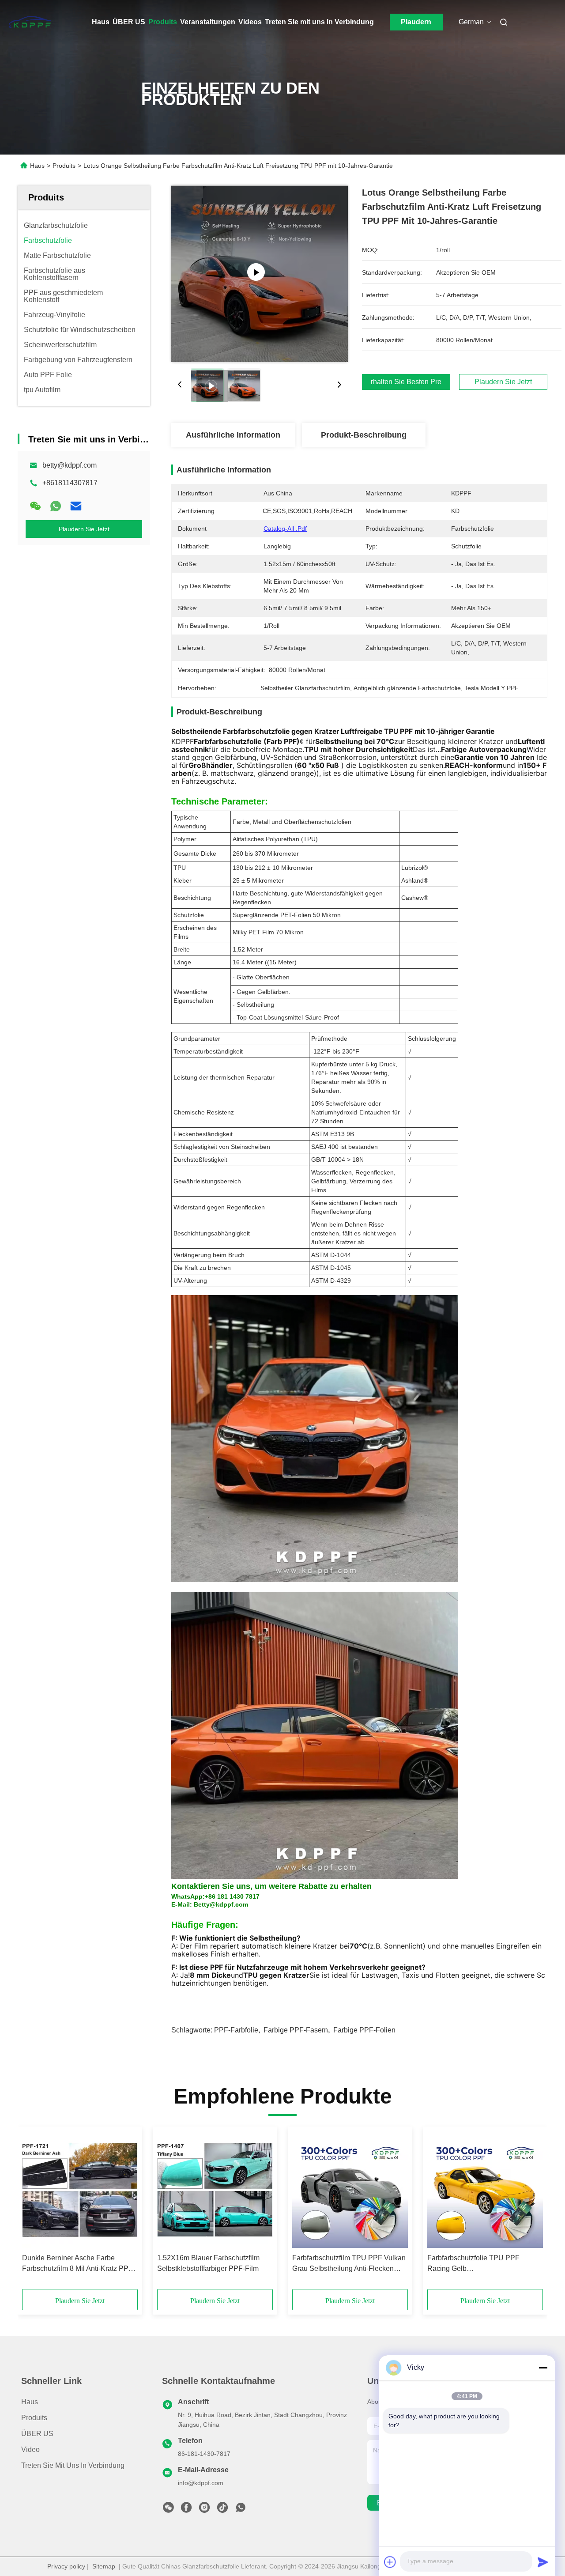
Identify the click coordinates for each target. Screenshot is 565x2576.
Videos (250, 22)
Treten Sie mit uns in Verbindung (319, 22)
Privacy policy (66, 2566)
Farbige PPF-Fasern (296, 2030)
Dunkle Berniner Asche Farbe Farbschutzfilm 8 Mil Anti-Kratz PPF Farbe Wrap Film (77, 2264)
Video (30, 2449)
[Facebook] (186, 2510)
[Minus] (543, 2368)
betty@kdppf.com (70, 465)
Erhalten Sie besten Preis (406, 382)
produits (34, 2418)
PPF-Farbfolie (236, 2030)
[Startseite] (30, 22)
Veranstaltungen (208, 22)
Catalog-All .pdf (285, 529)
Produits (163, 22)
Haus (101, 22)
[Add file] (390, 2562)
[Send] (543, 2562)
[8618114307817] (241, 2510)
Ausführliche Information (233, 435)
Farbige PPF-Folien (364, 2030)
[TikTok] (222, 2510)
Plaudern (416, 22)
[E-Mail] (76, 506)
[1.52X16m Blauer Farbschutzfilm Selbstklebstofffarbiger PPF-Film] (215, 2190)
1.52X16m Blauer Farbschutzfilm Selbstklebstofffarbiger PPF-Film (208, 2263)
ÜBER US (129, 22)
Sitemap (104, 2566)
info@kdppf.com (201, 2483)
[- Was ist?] (56, 506)
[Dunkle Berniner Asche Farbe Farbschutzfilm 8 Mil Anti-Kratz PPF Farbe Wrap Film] (80, 2190)
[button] (34, 2211)
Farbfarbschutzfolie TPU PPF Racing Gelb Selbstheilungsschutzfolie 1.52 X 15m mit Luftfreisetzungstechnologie (484, 2264)
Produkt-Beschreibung (364, 435)
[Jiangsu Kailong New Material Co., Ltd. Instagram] (204, 2510)
